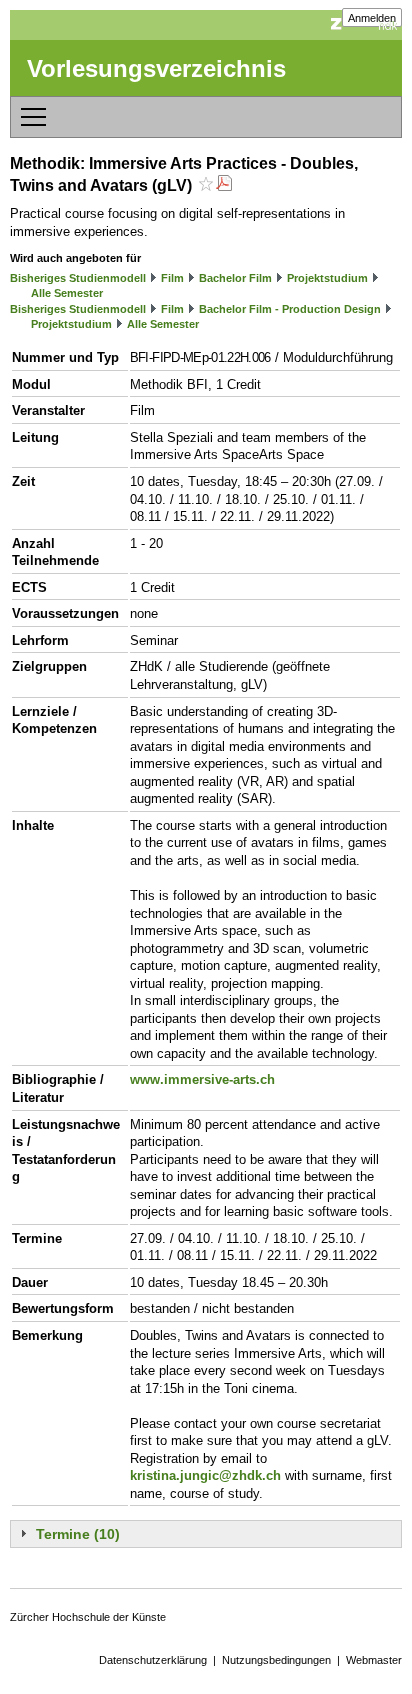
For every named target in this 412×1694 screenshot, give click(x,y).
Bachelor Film (235, 278)
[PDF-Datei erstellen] (224, 185)
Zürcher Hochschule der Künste (88, 1617)
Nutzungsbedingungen (276, 1660)
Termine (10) (78, 1534)
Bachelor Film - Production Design (290, 309)
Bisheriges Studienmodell (78, 278)
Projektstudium (327, 278)
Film (172, 278)
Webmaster (374, 1660)
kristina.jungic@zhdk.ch (205, 1475)
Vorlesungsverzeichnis (156, 68)
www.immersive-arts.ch (202, 1079)
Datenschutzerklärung (153, 1660)
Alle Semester (67, 293)
